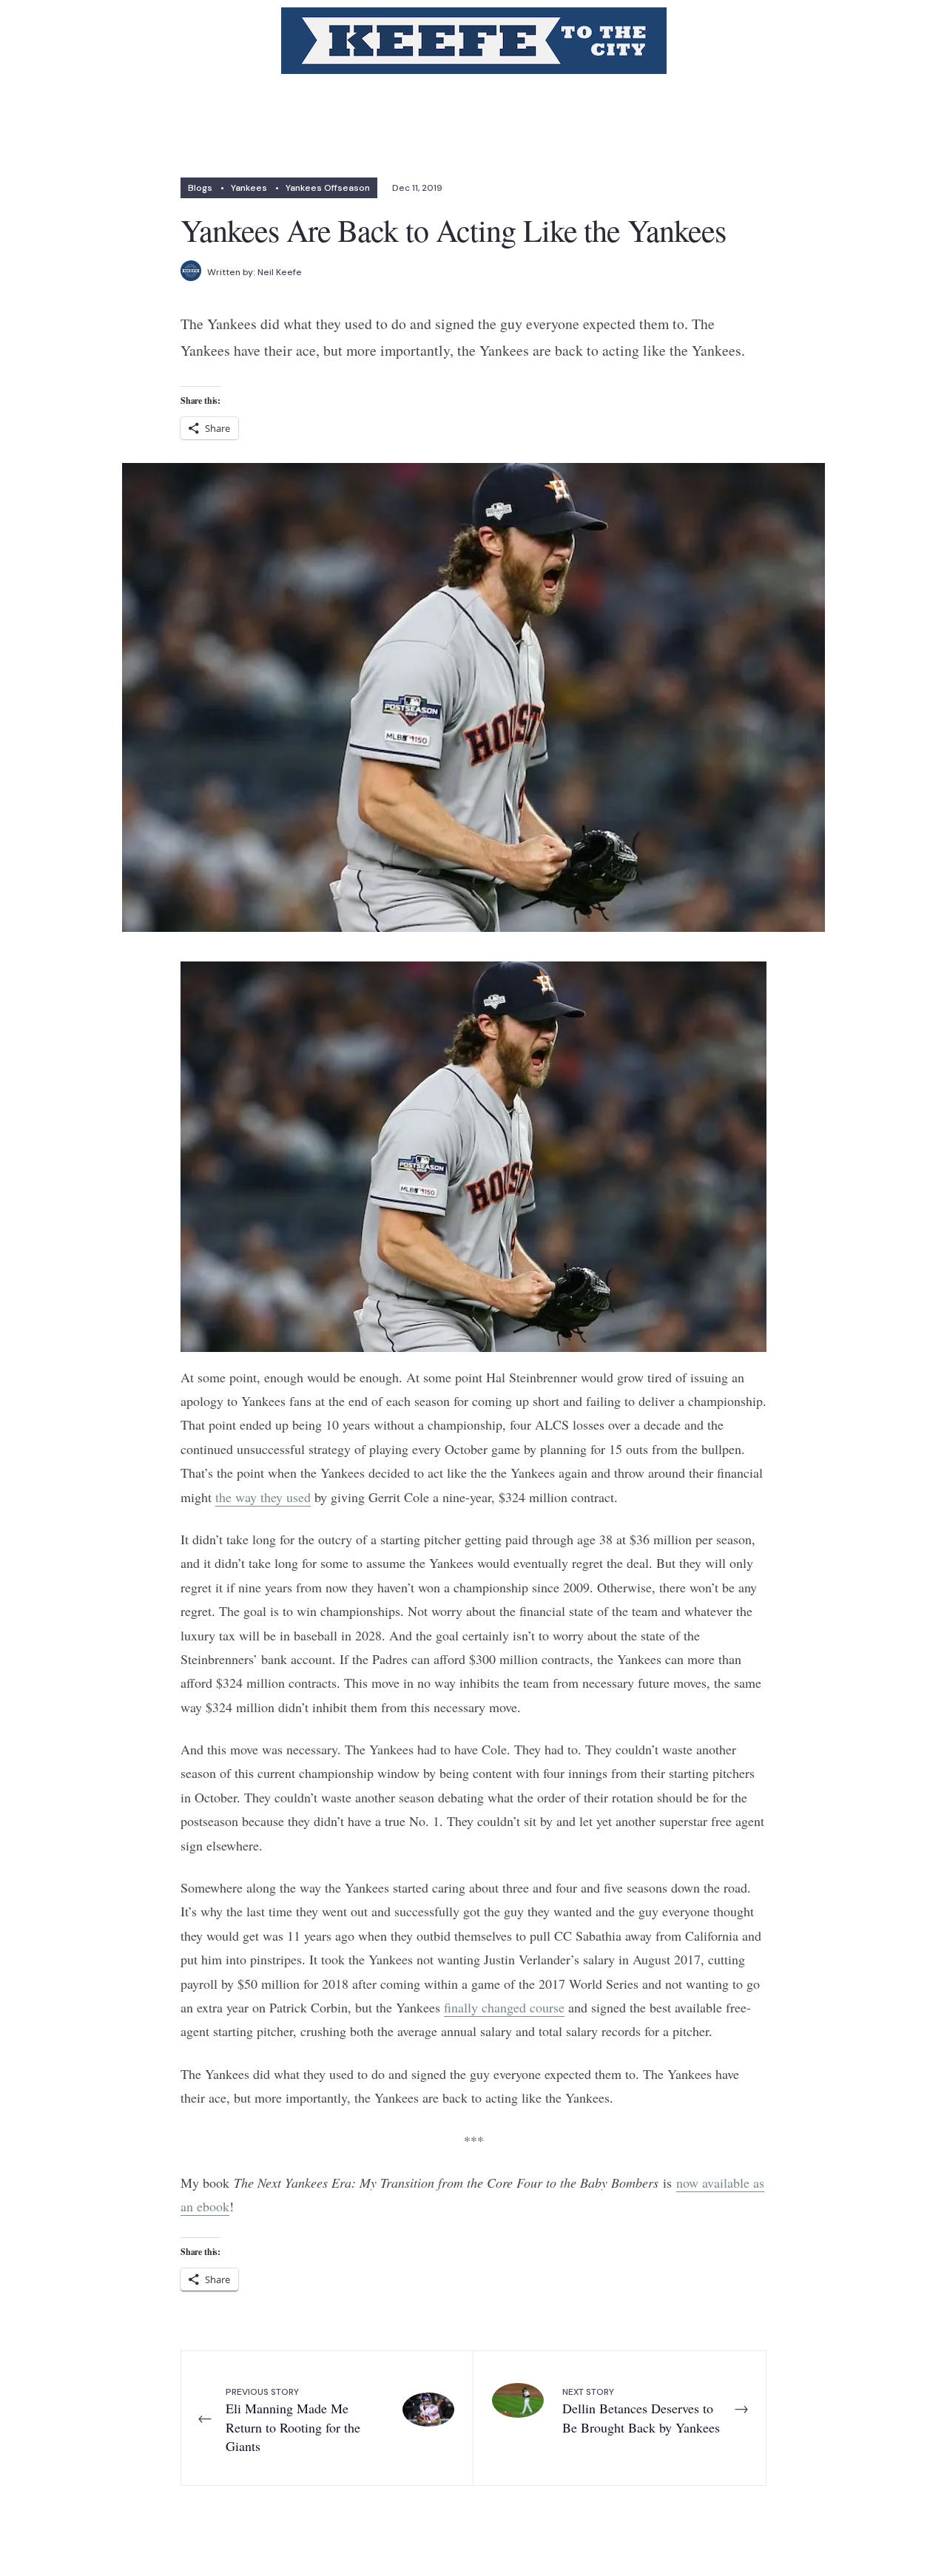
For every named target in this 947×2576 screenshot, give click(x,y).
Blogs (200, 188)
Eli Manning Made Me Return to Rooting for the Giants (293, 2420)
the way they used (263, 1497)
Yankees (249, 188)
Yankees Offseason (328, 188)
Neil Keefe (280, 272)
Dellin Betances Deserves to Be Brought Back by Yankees (641, 2411)
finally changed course (504, 2007)
